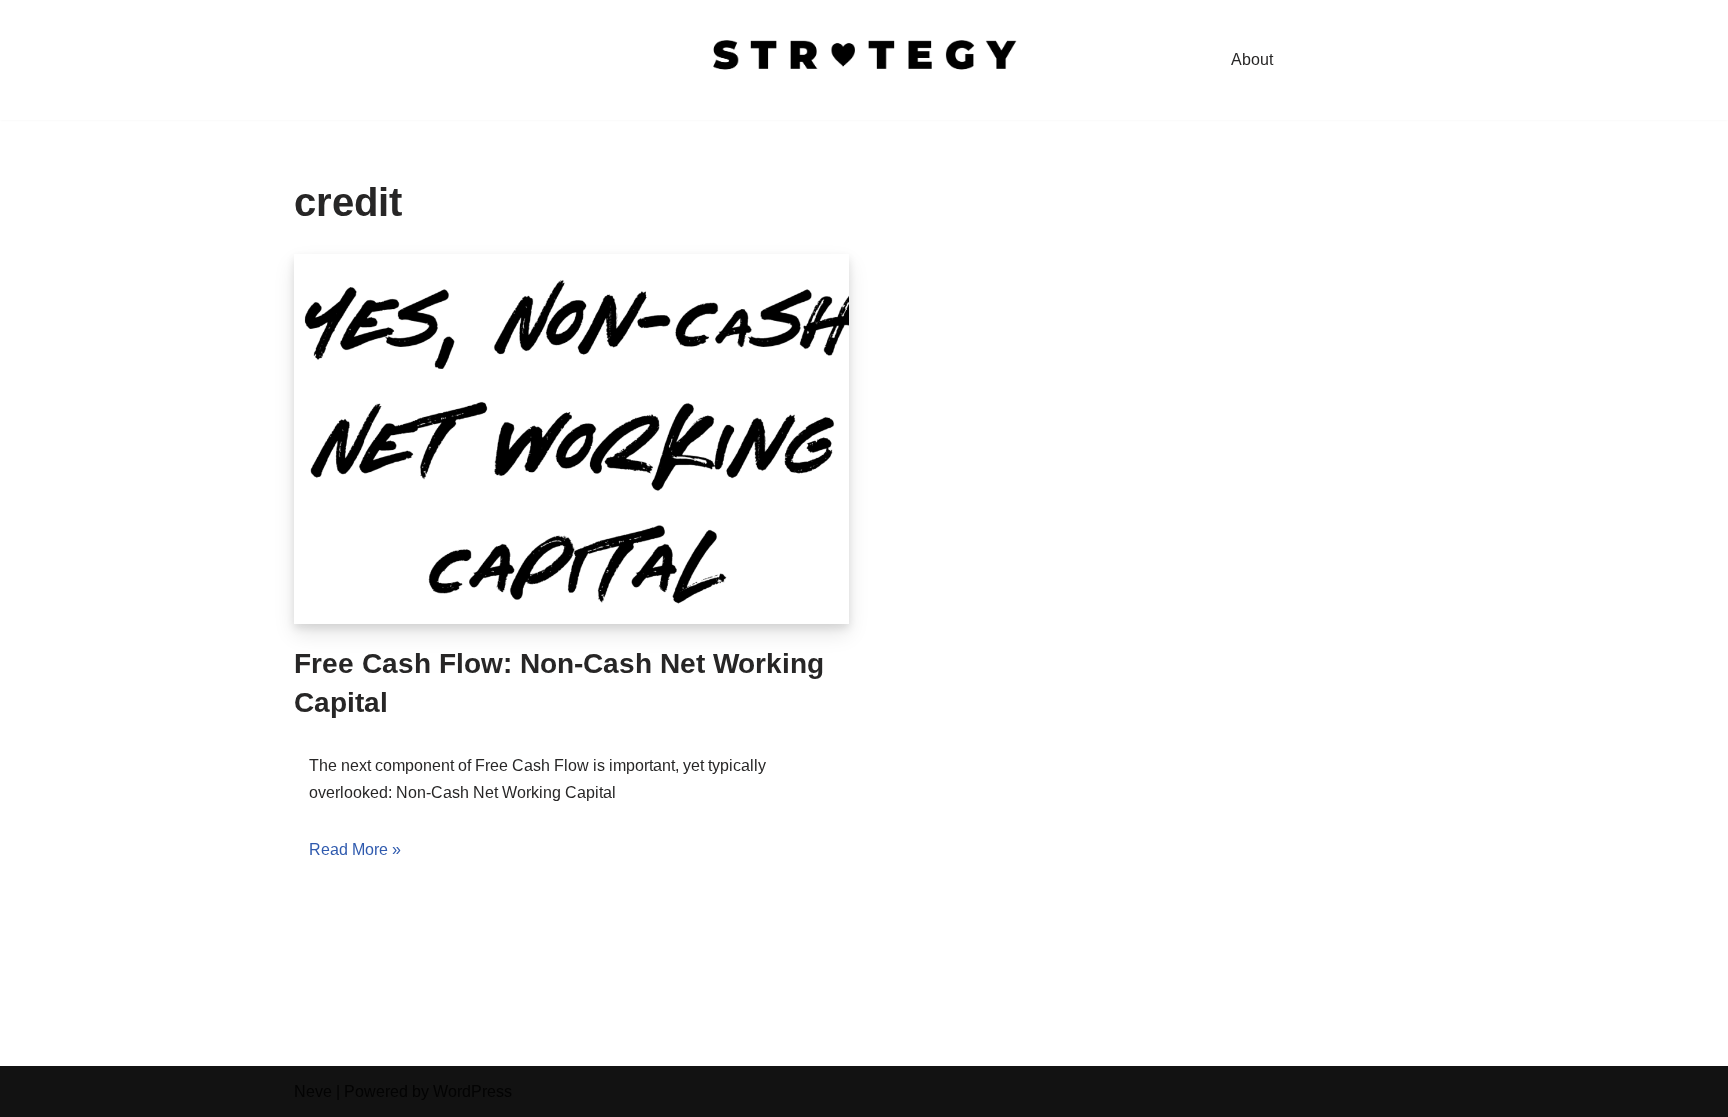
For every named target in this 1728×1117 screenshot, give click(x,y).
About (1252, 59)
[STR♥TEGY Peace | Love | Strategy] (864, 60)
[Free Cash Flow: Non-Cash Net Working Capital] (571, 439)
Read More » (355, 849)
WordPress (472, 1091)
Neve (313, 1091)
